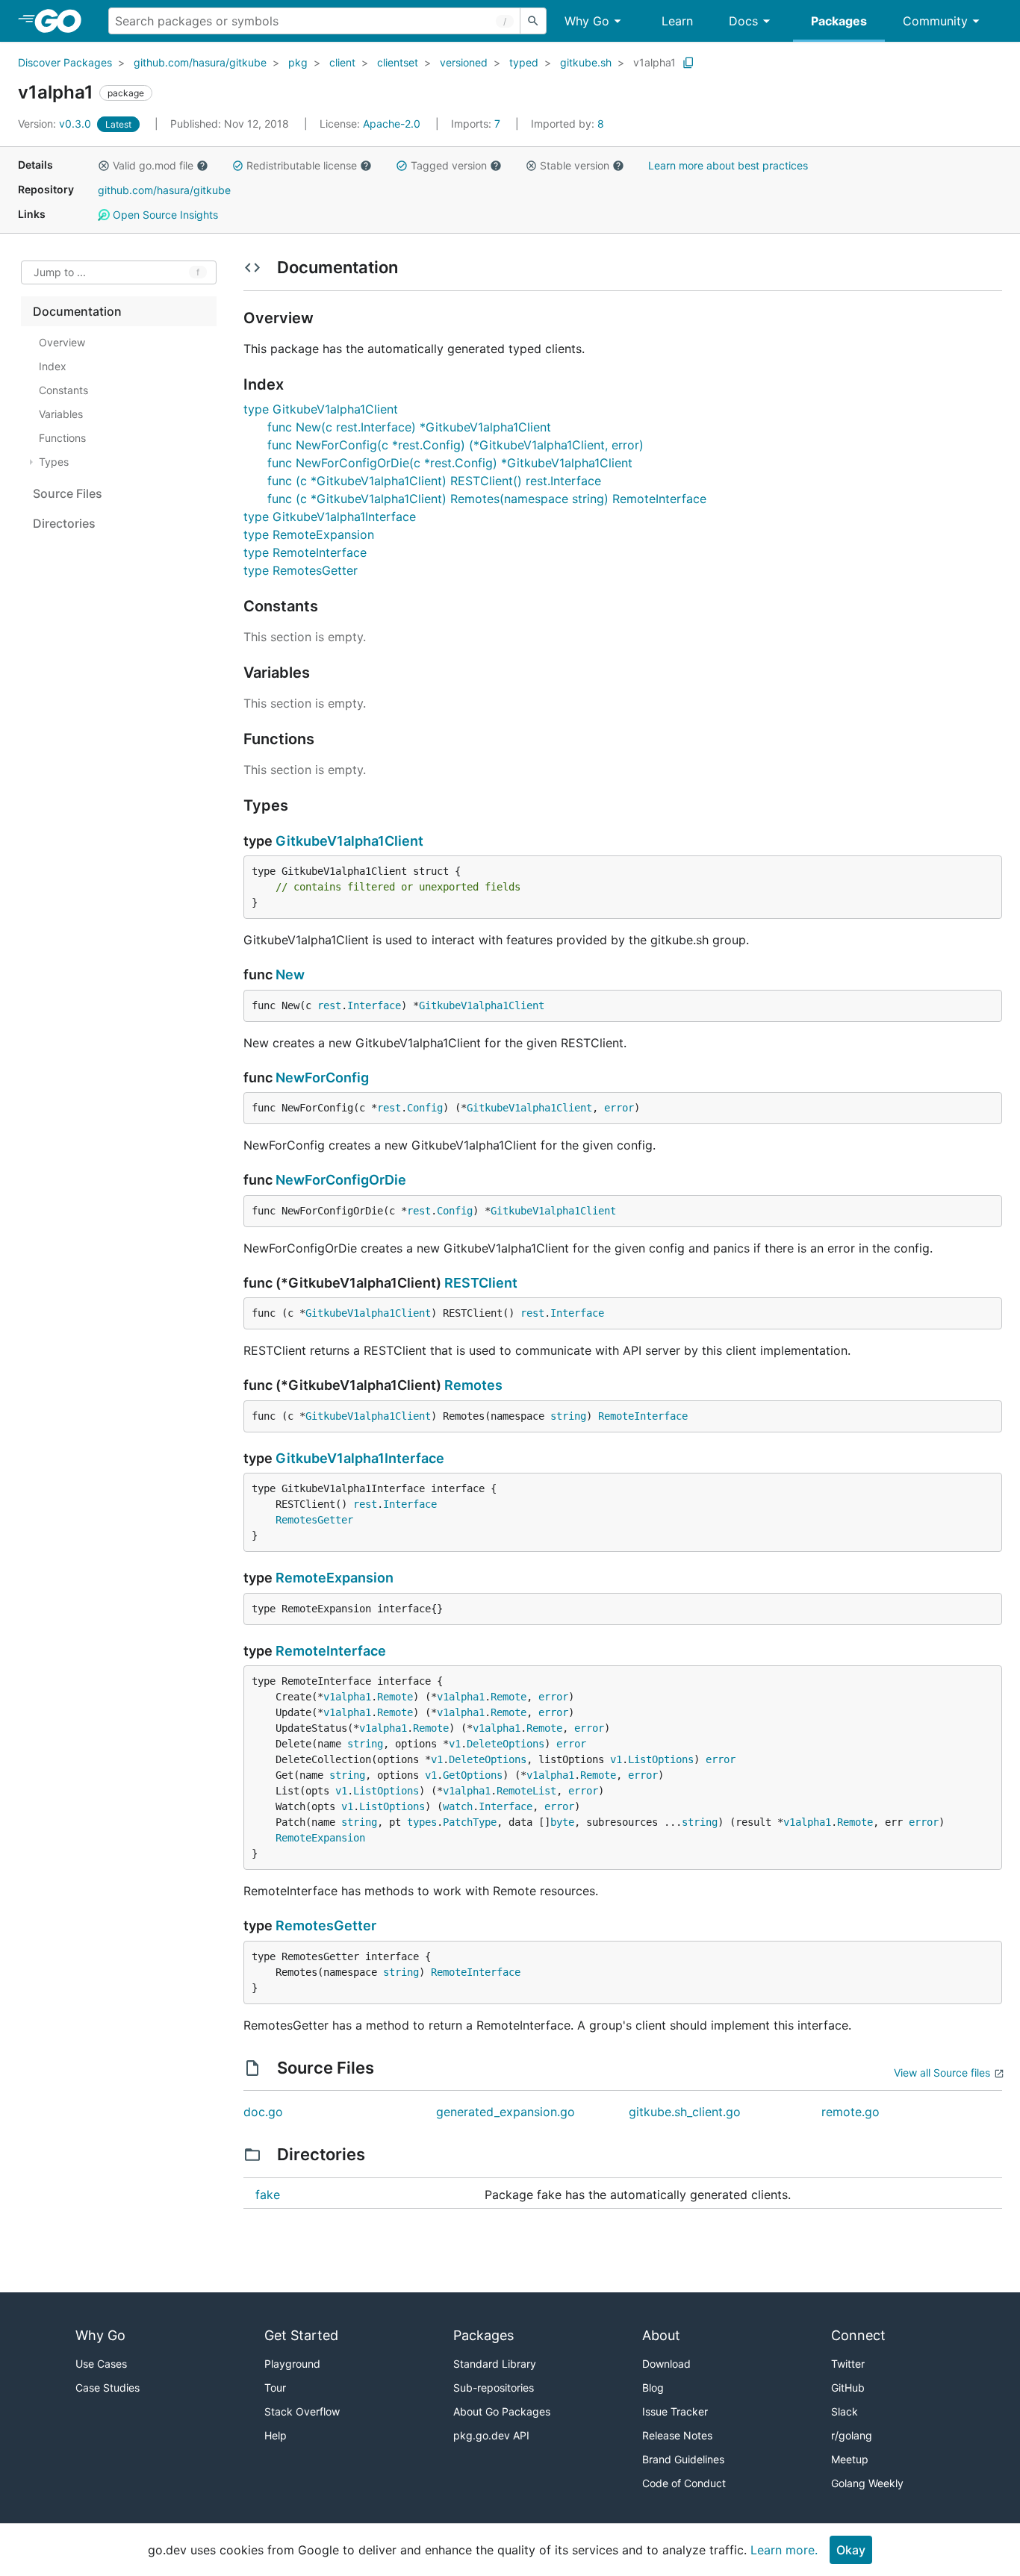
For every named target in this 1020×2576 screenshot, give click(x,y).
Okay (851, 2550)
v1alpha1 (654, 62)
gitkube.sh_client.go (685, 2112)
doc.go (263, 2112)
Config (425, 1108)
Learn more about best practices (728, 165)
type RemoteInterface (305, 552)
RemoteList (526, 1791)
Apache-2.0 (392, 124)
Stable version (575, 165)
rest (329, 1005)
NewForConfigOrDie (341, 1180)
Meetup (850, 2459)
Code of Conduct (684, 2483)
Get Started (301, 2335)
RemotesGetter (314, 1520)
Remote (395, 1697)
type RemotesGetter (301, 570)
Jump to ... (60, 273)
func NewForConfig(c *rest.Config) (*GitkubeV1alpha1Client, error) (455, 445)
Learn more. (784, 2550)
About (661, 2335)
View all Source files (942, 2073)
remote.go (850, 2112)
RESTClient (481, 1283)
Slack (845, 2411)
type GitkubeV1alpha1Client (321, 409)
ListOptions (661, 1759)
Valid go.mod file (153, 165)
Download (666, 2364)
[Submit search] (533, 21)
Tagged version (449, 165)
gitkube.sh (586, 62)
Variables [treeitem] (61, 414)
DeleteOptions (506, 1744)
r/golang (852, 2435)
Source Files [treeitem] (68, 493)
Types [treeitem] (54, 462)
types (422, 1822)
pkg (298, 62)
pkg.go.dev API (491, 2435)
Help (276, 2435)
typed (524, 62)
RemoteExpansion (335, 1578)
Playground (292, 2364)
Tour (275, 2388)
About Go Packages (502, 2411)
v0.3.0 (56, 124)
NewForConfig (322, 1078)
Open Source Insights (164, 215)
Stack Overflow (302, 2411)
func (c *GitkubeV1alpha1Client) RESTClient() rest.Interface (434, 481)
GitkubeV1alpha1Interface (360, 1458)
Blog (653, 2388)
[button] (104, 166)
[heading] (63, 21)
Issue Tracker (675, 2411)
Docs (743, 21)
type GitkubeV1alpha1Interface (330, 517)
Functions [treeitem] (62, 438)
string (568, 1416)
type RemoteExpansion (309, 534)
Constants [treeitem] (63, 390)
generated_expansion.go (506, 2112)
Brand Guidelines (683, 2459)
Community (935, 21)
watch (458, 1806)
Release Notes (677, 2435)
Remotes (473, 1385)
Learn (677, 21)
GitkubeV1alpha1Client (349, 841)
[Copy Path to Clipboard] (688, 63)
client (342, 62)
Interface (374, 1005)
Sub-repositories (494, 2388)
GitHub (848, 2388)
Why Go (587, 21)
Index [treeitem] (53, 366)
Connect (858, 2335)
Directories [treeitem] (64, 523)
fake (268, 2195)
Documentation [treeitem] (77, 311)
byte (562, 1822)
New (290, 974)
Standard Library (495, 2364)
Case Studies (108, 2388)
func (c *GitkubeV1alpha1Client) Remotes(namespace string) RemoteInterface (487, 499)
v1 (455, 1744)
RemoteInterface (643, 1416)
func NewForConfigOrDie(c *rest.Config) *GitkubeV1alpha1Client (450, 463)
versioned (464, 62)
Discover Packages (65, 62)
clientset (398, 62)
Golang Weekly (867, 2483)
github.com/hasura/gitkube (200, 62)
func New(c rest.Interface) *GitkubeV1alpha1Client (409, 427)
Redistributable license (302, 165)
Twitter (848, 2364)
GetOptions (473, 1775)
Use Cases (101, 2364)
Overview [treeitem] (62, 342)
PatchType (470, 1822)
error (619, 1108)
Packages (839, 21)
